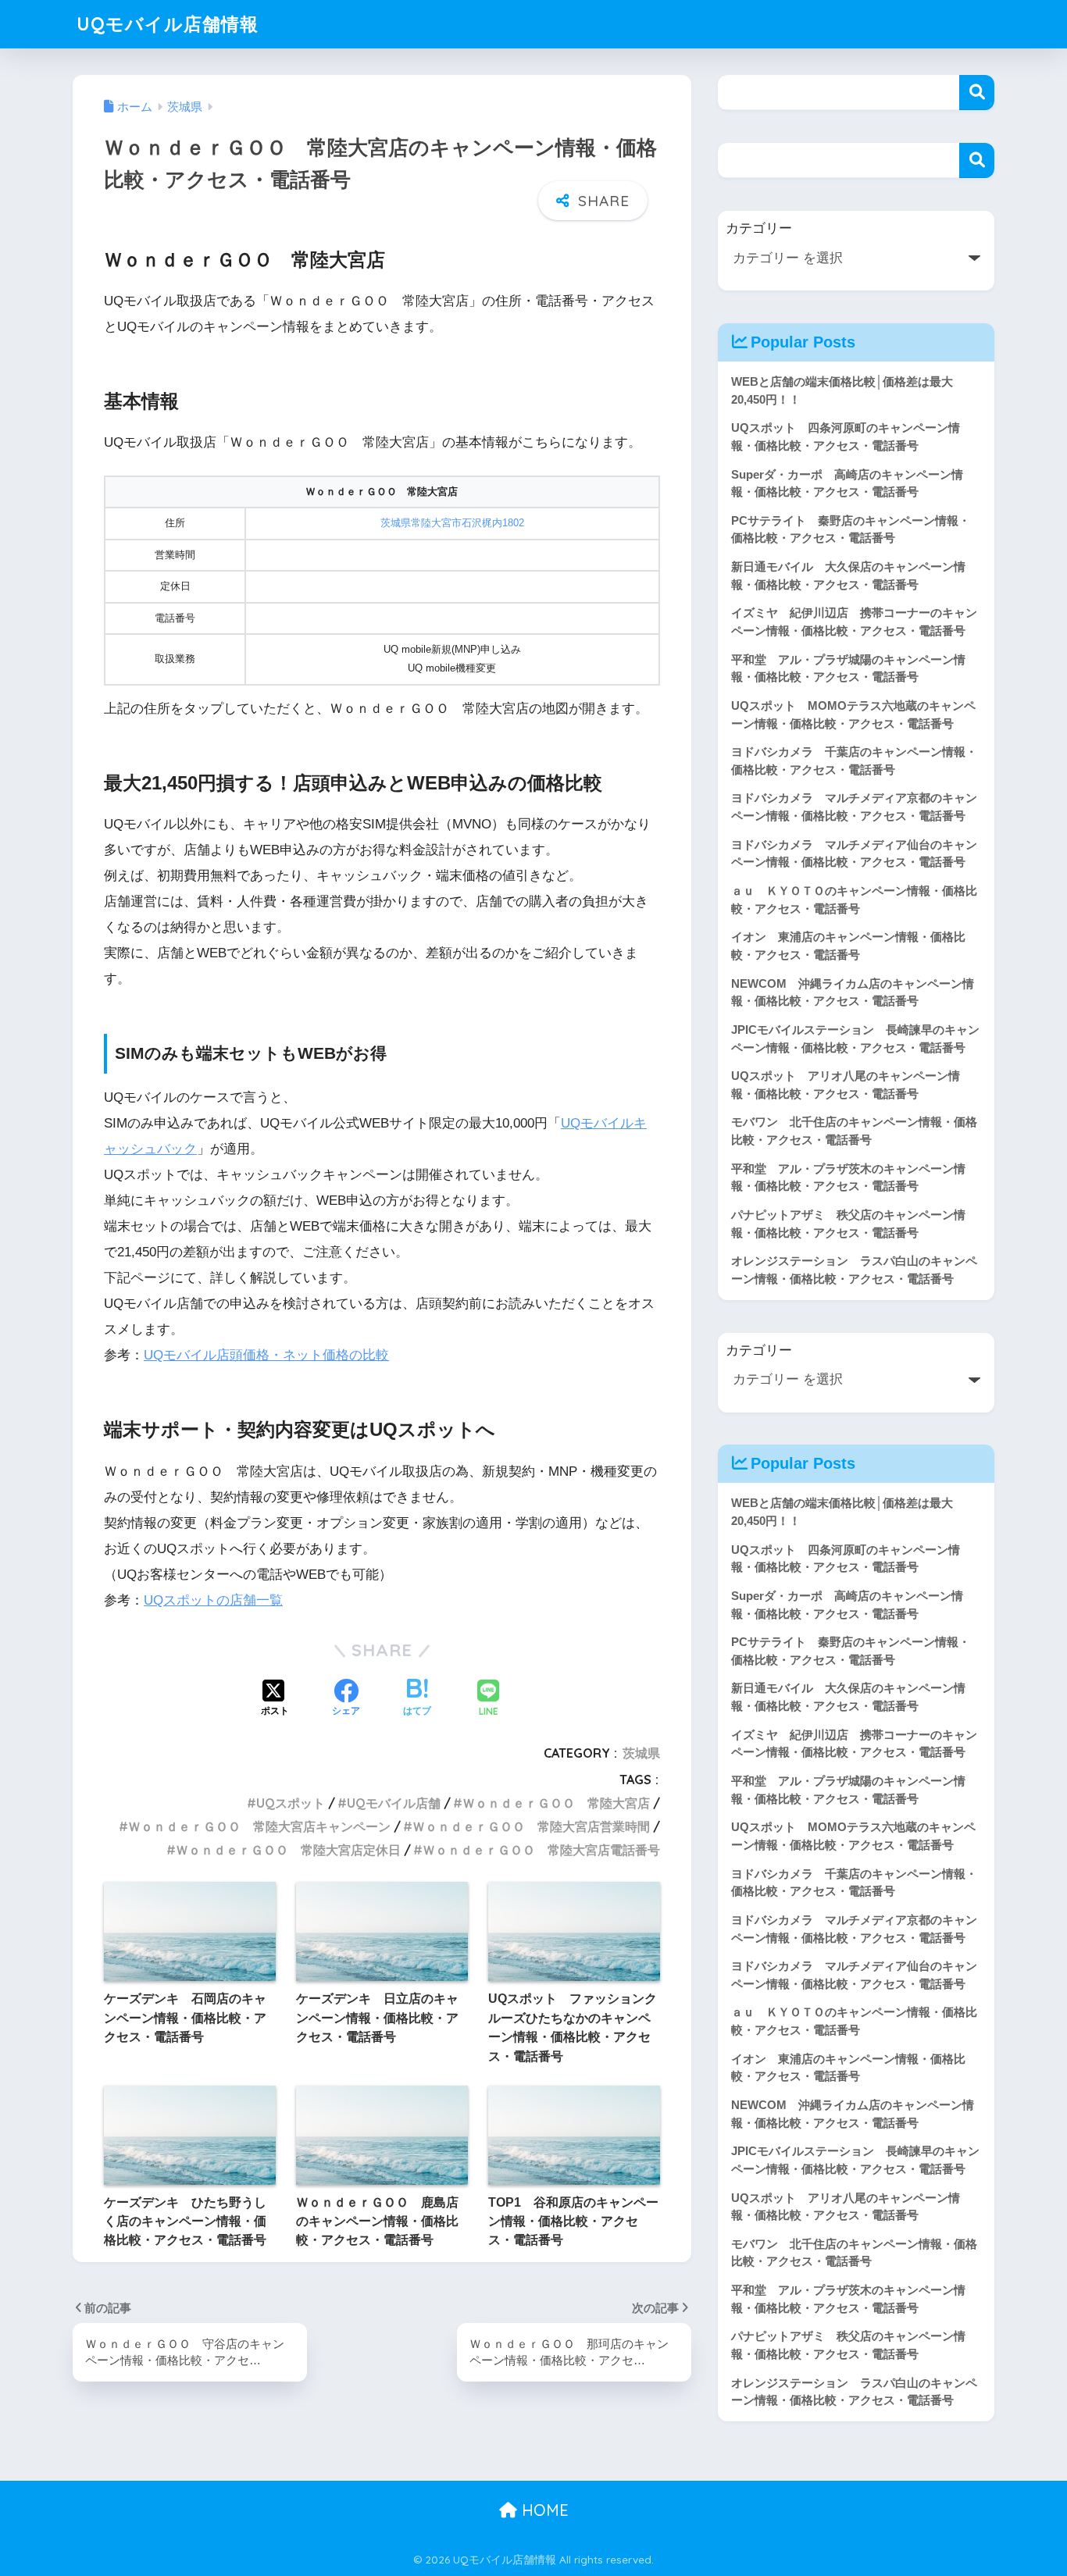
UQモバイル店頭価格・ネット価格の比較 (266, 1355)
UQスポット (291, 1803)
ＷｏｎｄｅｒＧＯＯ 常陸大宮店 (556, 1803)
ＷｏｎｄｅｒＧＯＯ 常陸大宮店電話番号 (541, 1850)
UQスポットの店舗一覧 (213, 1600)
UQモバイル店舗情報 (168, 24)
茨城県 (641, 1753)
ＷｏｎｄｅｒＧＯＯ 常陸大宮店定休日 (288, 1850)
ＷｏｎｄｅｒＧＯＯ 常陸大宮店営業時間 (531, 1826)
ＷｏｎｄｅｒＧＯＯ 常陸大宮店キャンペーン (259, 1826)
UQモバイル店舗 (394, 1803)
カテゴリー (759, 228)
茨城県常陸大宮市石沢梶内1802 (452, 523)
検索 (977, 93)
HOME (543, 2510)
